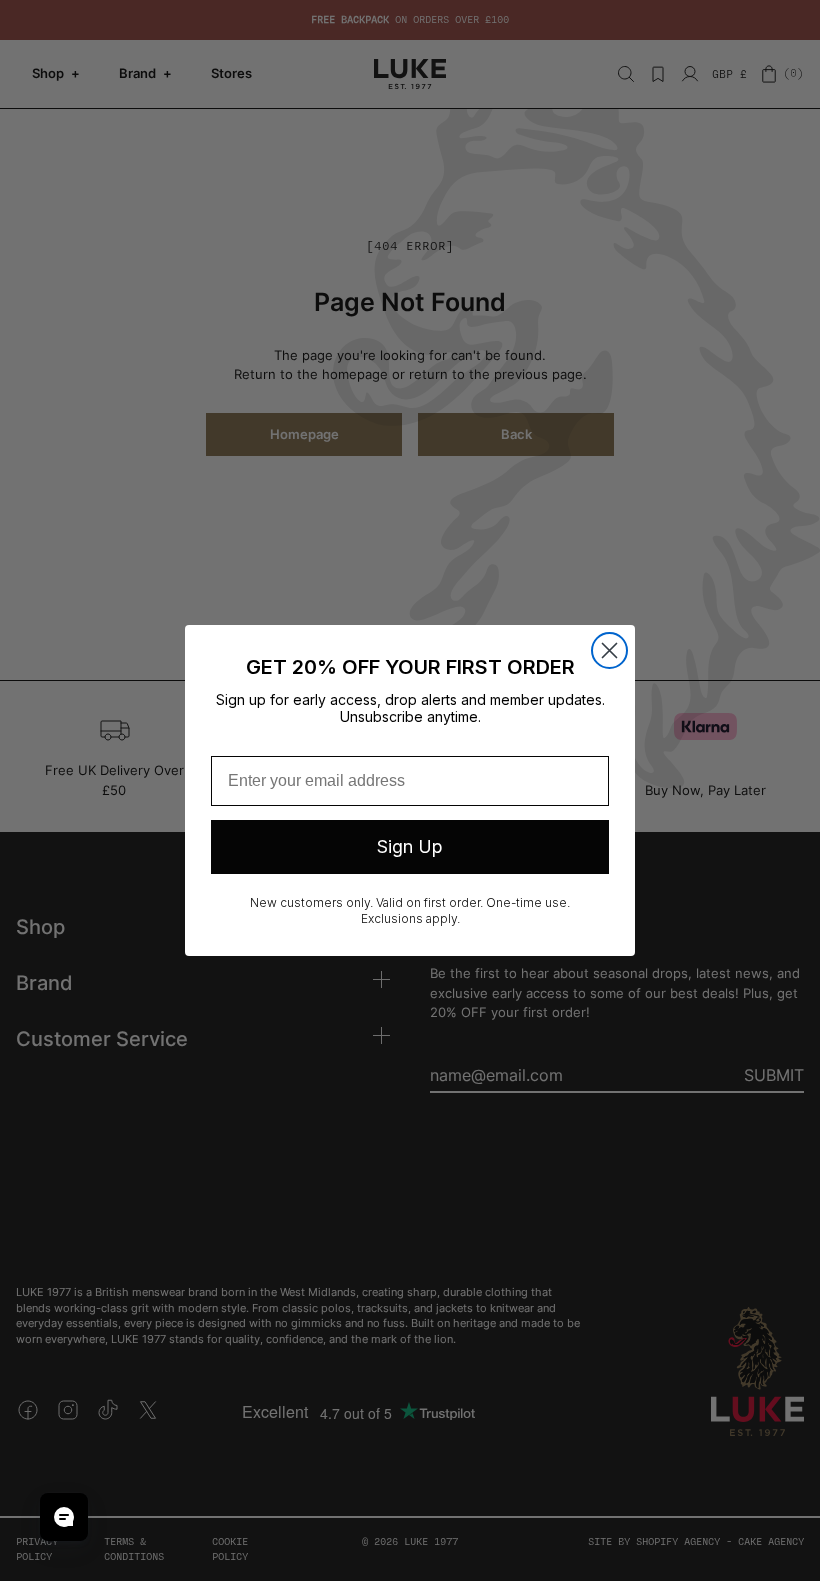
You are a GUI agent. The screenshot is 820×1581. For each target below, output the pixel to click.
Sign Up (410, 846)
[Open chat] (64, 1517)
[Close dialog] (609, 650)
